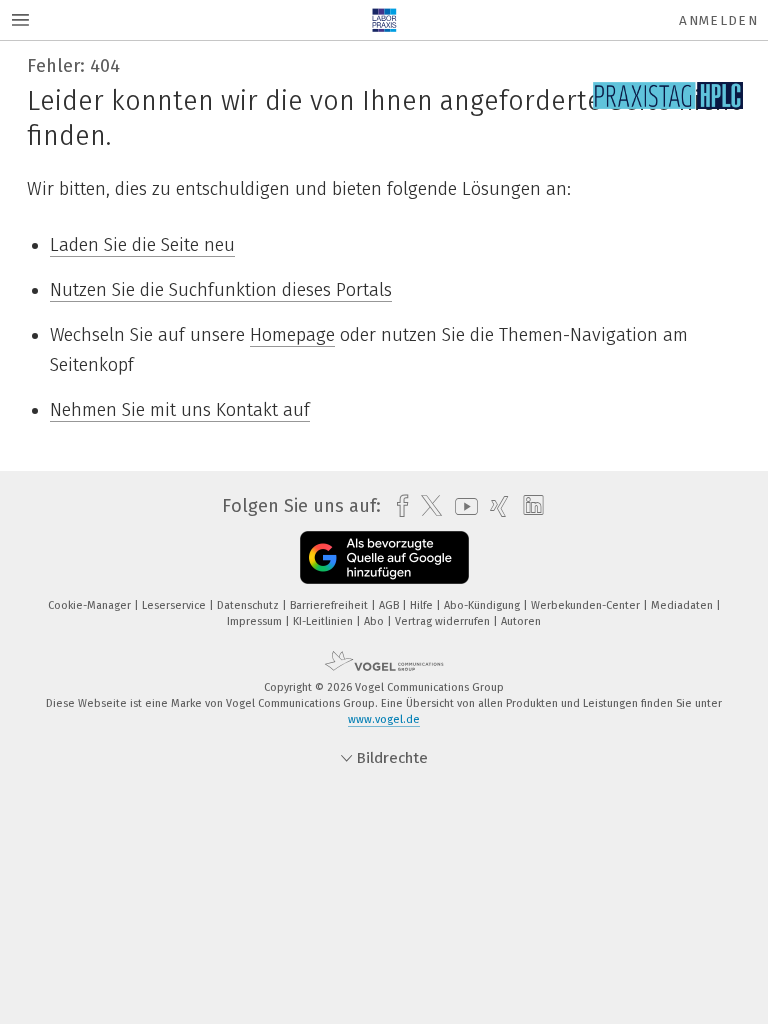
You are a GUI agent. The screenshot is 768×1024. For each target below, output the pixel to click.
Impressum (256, 621)
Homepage (292, 335)
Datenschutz (249, 605)
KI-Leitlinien (324, 621)
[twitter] (426, 506)
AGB (390, 605)
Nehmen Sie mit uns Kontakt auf (180, 410)
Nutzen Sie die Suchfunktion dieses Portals (221, 290)
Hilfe (423, 605)
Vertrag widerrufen (444, 621)
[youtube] (461, 506)
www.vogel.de (384, 719)
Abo (375, 621)
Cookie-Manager (91, 605)
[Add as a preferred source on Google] (384, 557)
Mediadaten (683, 605)
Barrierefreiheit (330, 605)
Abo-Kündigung (483, 605)
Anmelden (718, 20)
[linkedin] (528, 506)
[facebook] (397, 506)
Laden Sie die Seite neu (142, 245)
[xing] (494, 506)
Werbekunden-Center (587, 605)
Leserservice (175, 605)
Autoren (521, 621)
